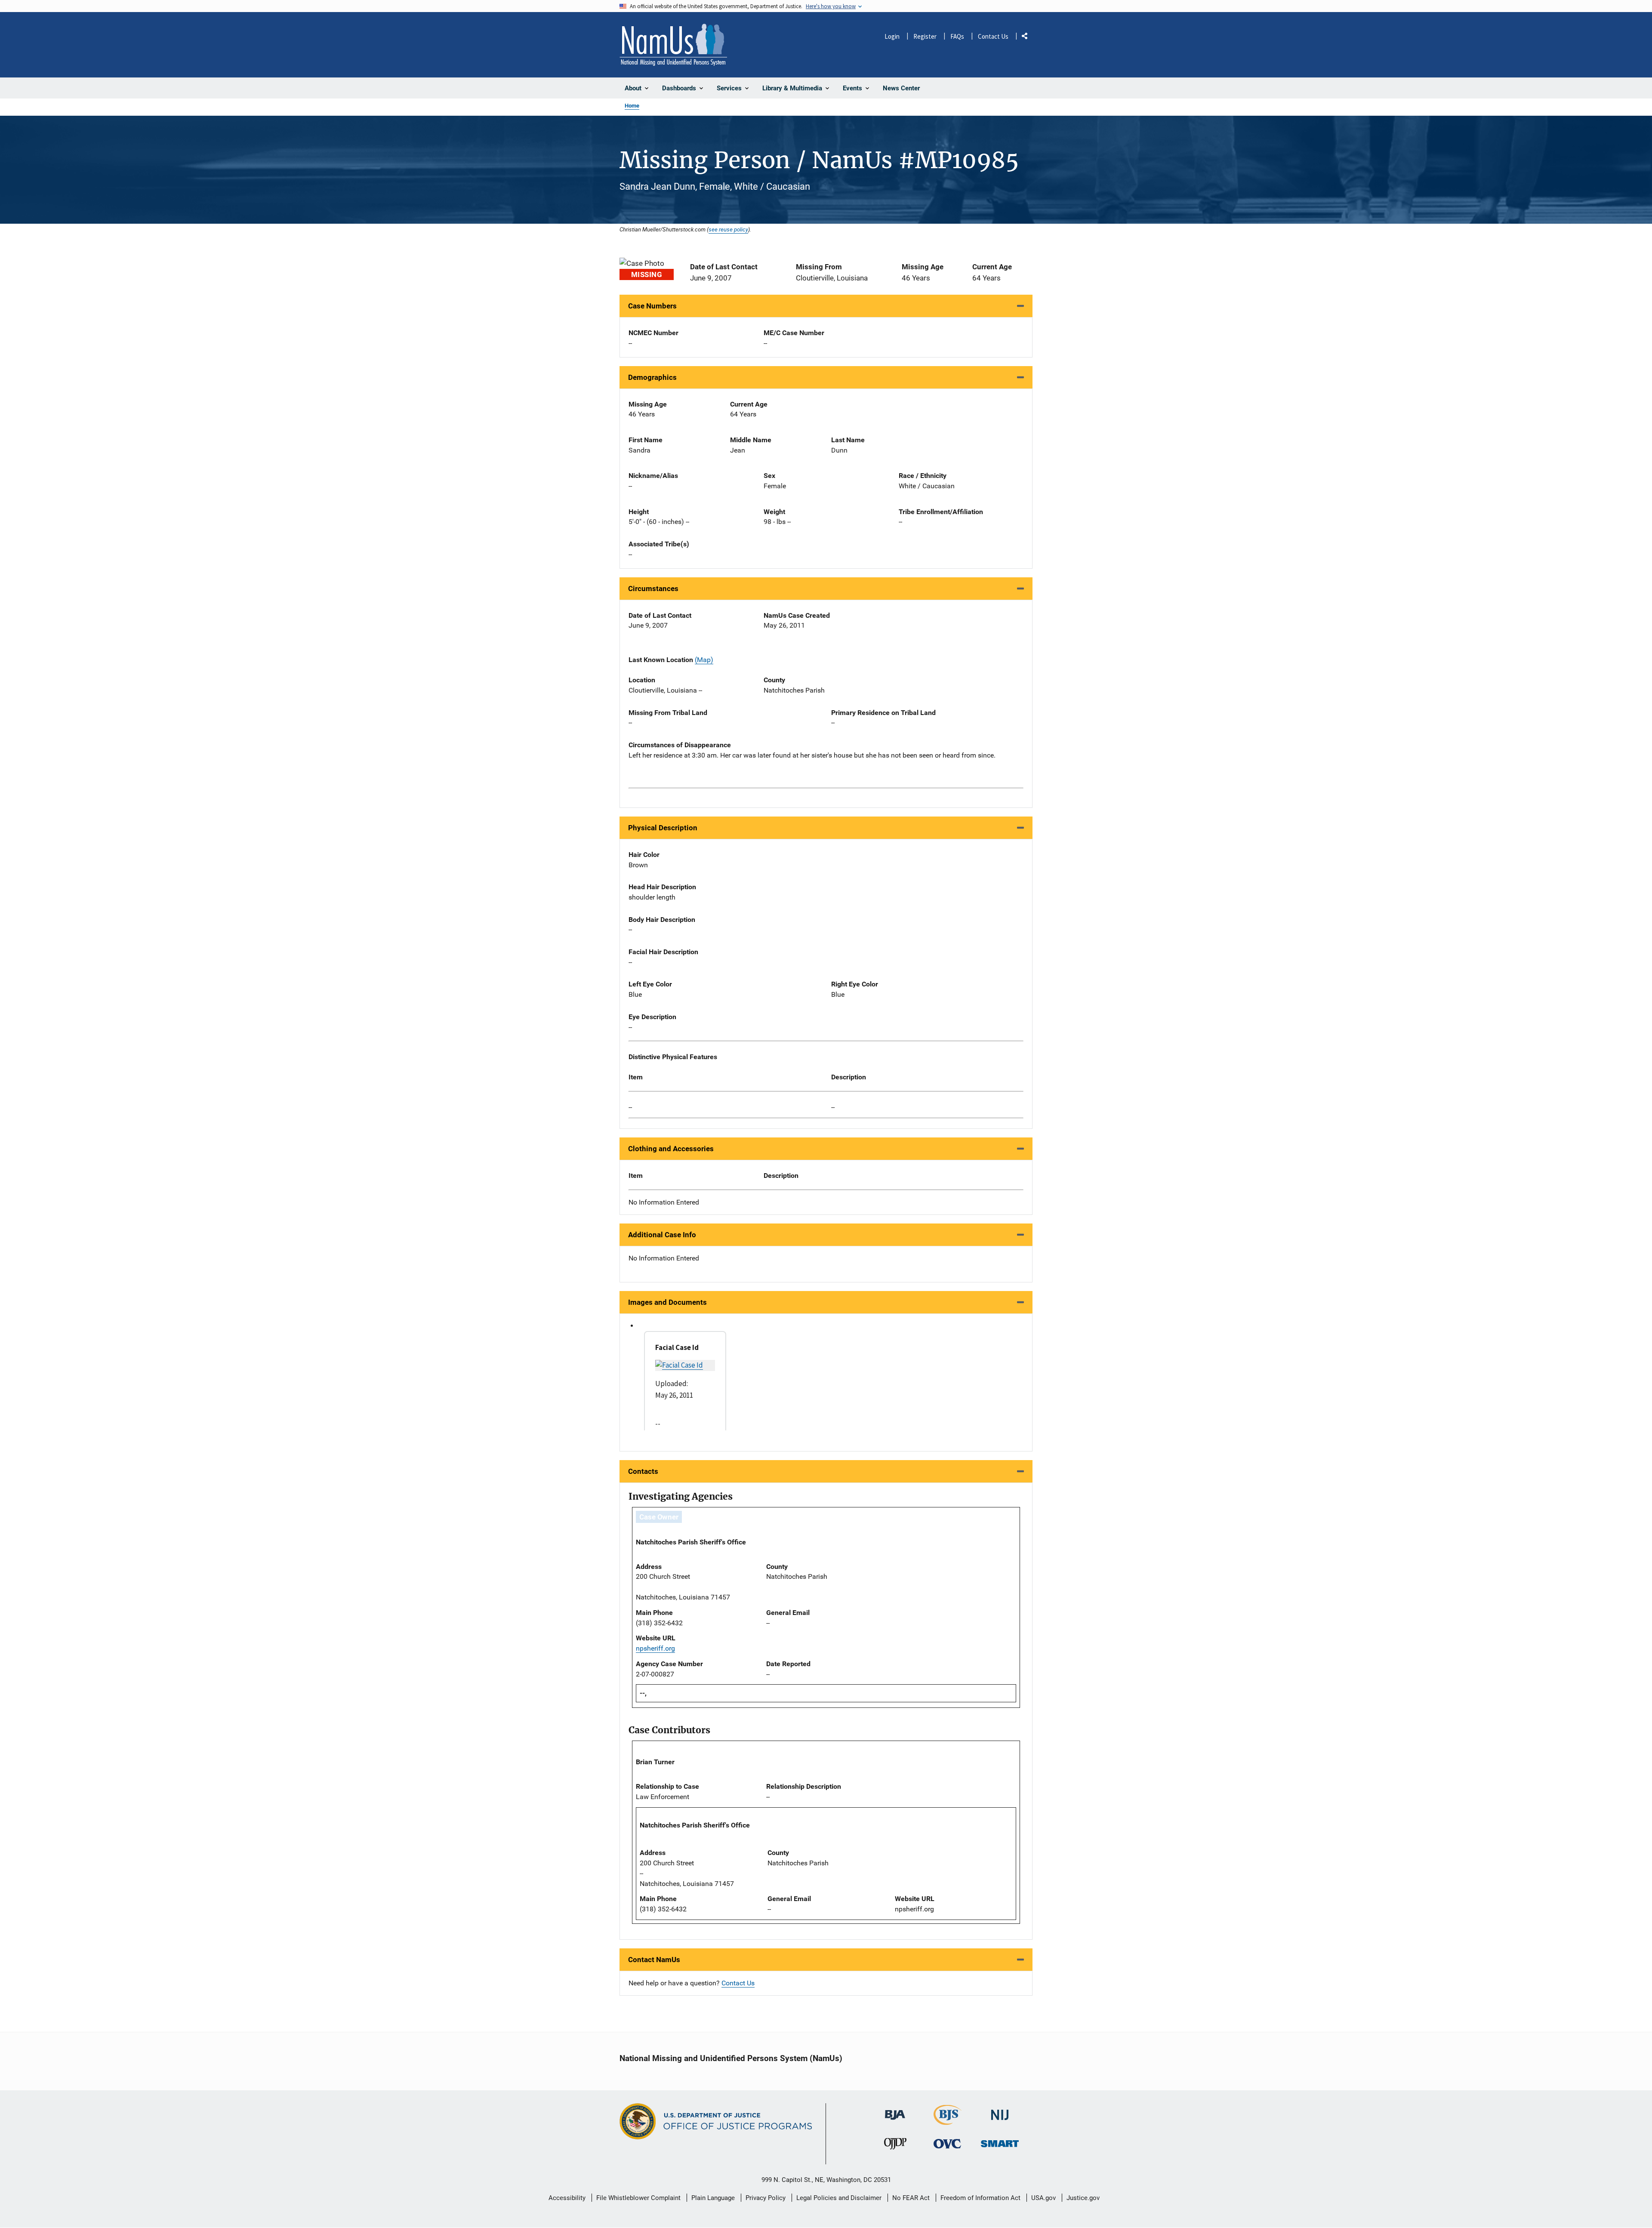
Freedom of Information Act (980, 2198)
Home (632, 106)
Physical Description (663, 828)
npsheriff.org (655, 1648)
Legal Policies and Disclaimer (839, 2198)
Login (892, 36)
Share (1028, 38)
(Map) (704, 660)
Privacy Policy (766, 2198)
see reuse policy (728, 229)
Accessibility (567, 2198)
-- (630, 1107)
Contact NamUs (654, 1960)
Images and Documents (667, 1302)
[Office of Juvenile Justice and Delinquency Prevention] (895, 2146)
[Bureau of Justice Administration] (895, 2111)
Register (925, 36)
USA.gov (1043, 2198)
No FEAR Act (911, 2198)
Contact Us (993, 36)
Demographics (652, 377)
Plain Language (713, 2198)
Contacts (643, 1471)
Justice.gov (1083, 2198)
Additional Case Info (662, 1235)
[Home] (673, 45)
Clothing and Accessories (671, 1149)
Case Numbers (652, 306)
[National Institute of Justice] (1000, 2111)
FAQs (957, 36)
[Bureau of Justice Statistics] (948, 2121)
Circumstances (653, 589)
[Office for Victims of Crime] (947, 2143)
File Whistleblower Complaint (638, 2198)
